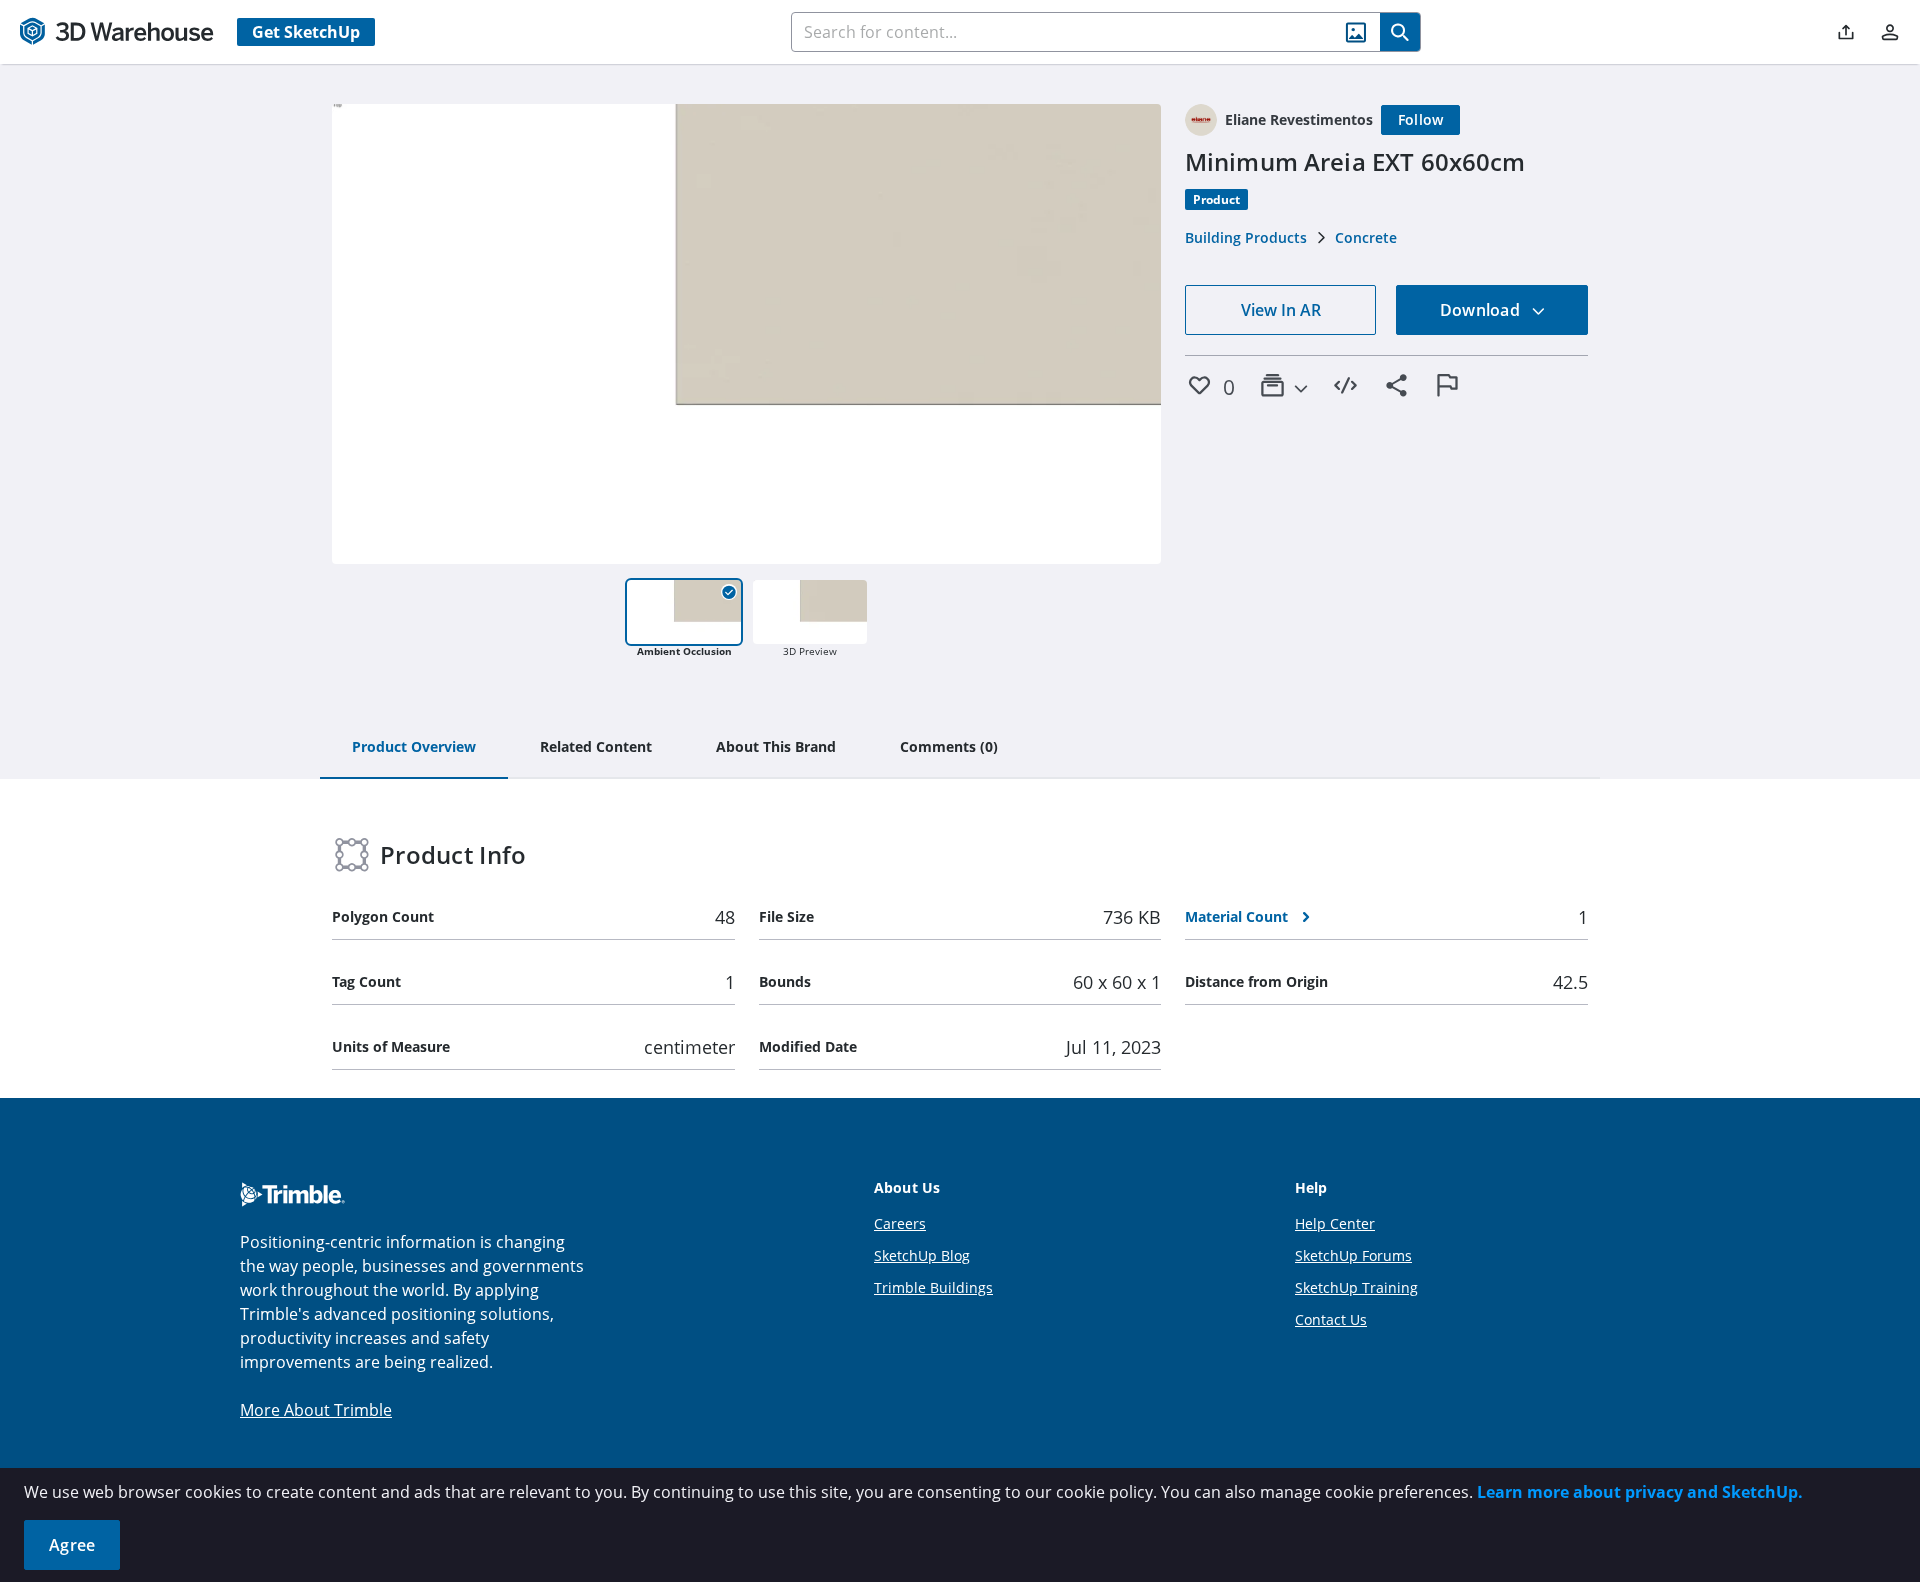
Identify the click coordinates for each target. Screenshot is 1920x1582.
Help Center (1335, 1223)
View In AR (1281, 310)
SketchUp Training (1356, 1287)
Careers (900, 1223)
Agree (72, 1545)
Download (1482, 310)
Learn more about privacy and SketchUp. (1640, 1492)
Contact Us (1331, 1319)
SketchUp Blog (922, 1255)
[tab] (414, 748)
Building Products (1246, 237)
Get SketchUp (306, 32)
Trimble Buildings (933, 1287)
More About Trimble (316, 1410)
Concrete (1366, 237)
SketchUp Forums (1353, 1255)
